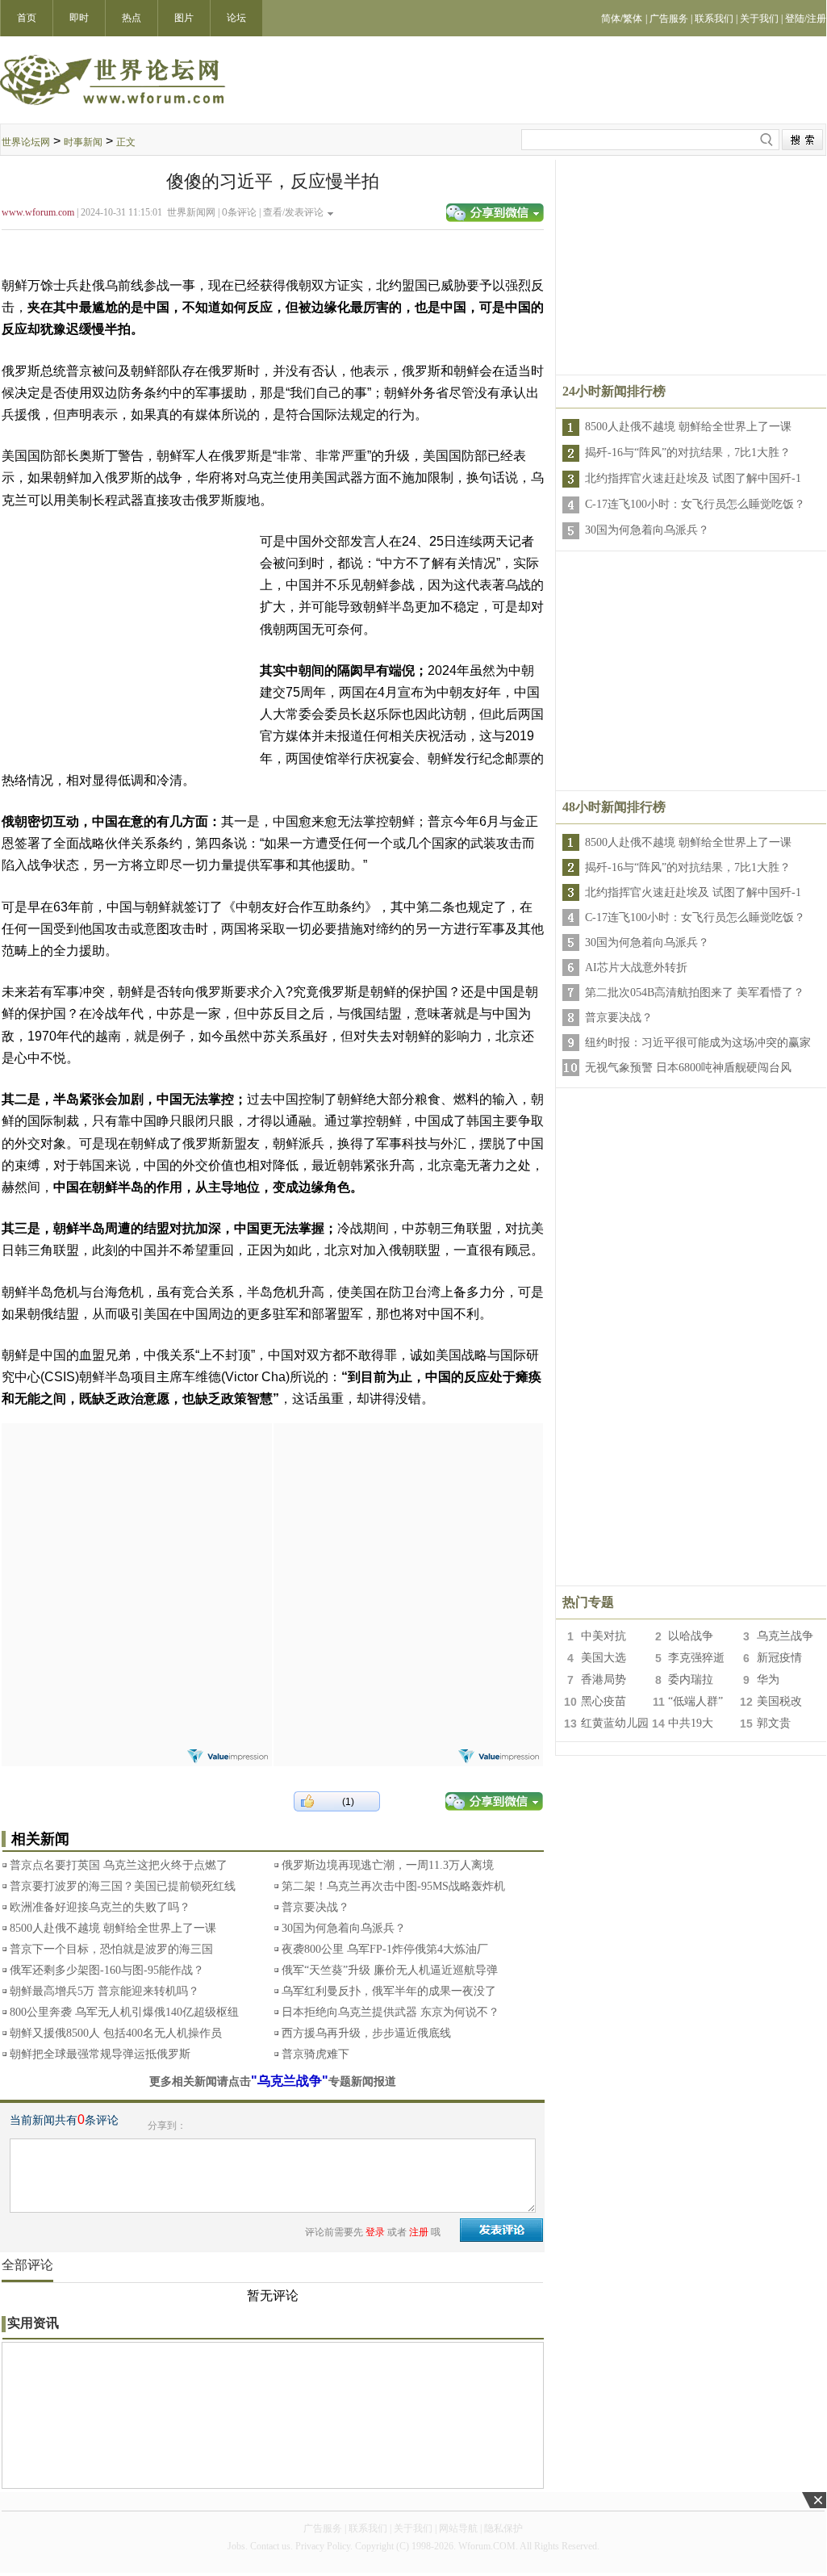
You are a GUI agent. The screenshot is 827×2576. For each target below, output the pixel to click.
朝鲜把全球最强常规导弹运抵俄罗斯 (100, 2054)
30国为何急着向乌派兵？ (344, 1928)
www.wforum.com (38, 212)
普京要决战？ (315, 1907)
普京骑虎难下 (315, 2054)
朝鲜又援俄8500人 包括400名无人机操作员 (116, 2033)
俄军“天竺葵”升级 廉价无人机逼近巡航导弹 (390, 1970)
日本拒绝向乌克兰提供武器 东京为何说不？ (391, 2012)
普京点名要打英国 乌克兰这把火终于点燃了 (119, 1865)
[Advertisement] (136, 1524)
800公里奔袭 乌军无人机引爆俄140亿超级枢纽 (124, 2012)
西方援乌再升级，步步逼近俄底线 (366, 2033)
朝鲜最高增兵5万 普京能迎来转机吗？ (104, 1991)
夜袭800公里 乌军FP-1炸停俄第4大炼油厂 (385, 1949)
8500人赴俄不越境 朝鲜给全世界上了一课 (113, 1928)
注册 (419, 2232)
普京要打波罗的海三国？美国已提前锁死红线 (123, 1886)
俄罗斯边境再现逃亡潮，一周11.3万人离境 (388, 1865)
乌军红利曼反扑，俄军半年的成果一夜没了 (389, 1991)
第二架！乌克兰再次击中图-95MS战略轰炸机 (393, 1886)
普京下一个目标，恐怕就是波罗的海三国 (111, 1949)
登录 (375, 2232)
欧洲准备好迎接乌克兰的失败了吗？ (100, 1907)
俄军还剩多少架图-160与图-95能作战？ (107, 1970)
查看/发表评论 (293, 212)
